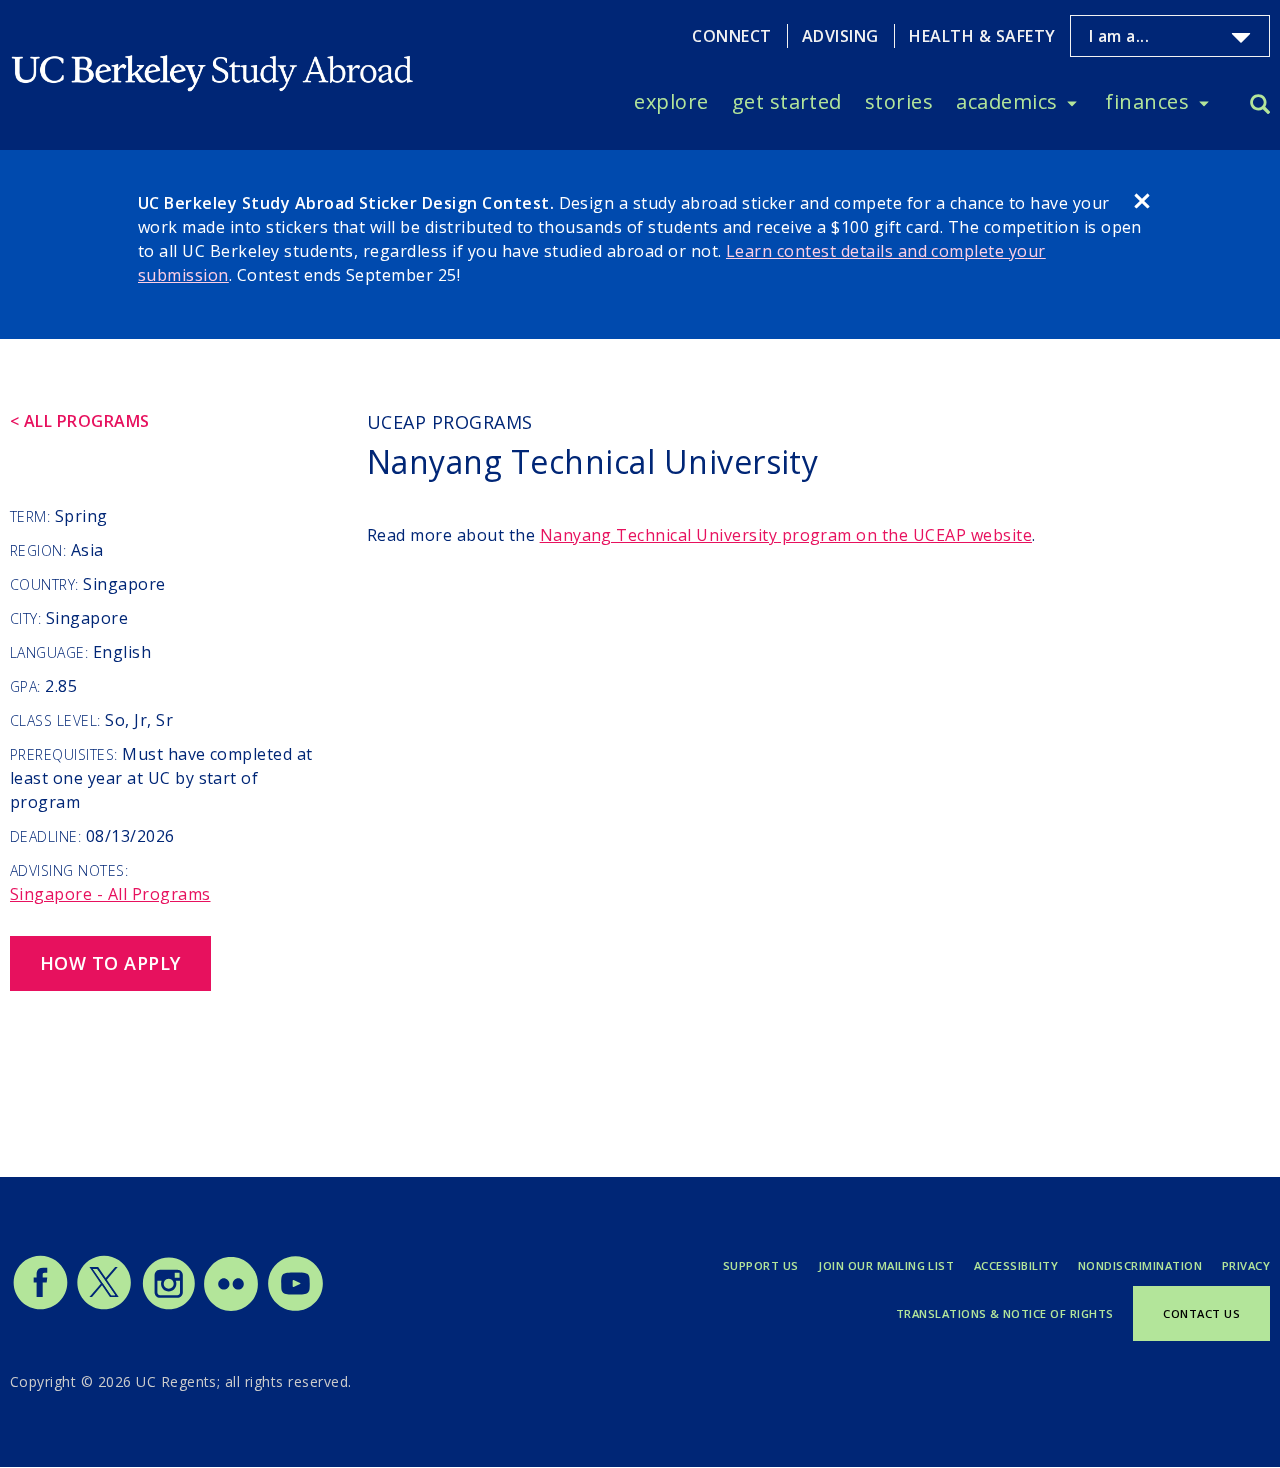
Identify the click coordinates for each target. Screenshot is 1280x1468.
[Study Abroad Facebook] (40, 1306)
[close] (1142, 204)
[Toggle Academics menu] (1072, 102)
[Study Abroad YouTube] (294, 1306)
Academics (1006, 101)
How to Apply (110, 963)
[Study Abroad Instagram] (169, 1306)
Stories (899, 101)
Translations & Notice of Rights (1005, 1313)
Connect (731, 36)
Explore (671, 101)
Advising (840, 36)
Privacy (1246, 1265)
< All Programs (80, 421)
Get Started (787, 101)
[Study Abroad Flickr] (231, 1306)
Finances (1147, 101)
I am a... (1119, 36)
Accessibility (1016, 1265)
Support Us (761, 1265)
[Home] (213, 57)
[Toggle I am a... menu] (1241, 38)
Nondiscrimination (1140, 1265)
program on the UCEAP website (786, 535)
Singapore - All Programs (110, 894)
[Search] (1260, 106)
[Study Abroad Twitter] (104, 1306)
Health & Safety (982, 36)
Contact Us (1201, 1313)
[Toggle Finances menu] (1204, 102)
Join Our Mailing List (886, 1265)
